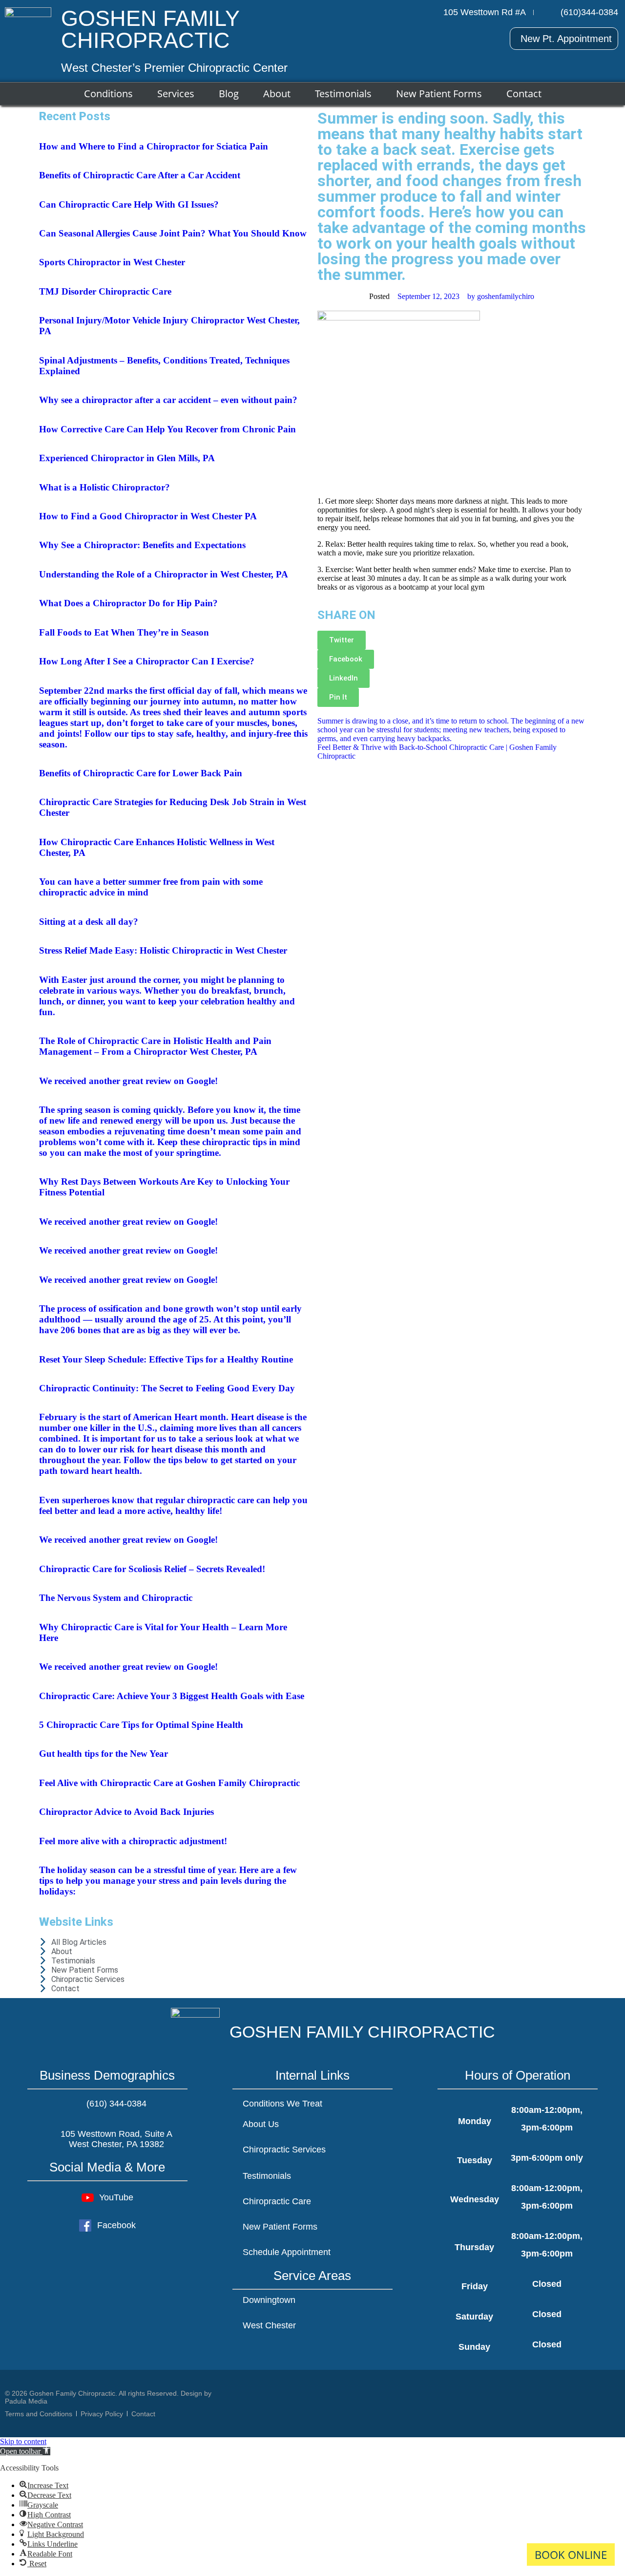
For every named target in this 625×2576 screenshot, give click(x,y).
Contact (524, 94)
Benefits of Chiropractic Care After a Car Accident (140, 175)
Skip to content (23, 2441)
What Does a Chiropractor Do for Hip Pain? (128, 603)
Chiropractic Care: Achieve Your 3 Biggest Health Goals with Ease (172, 1696)
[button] (25, 2451)
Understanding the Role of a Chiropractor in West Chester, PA (164, 574)
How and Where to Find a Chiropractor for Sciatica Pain (154, 146)
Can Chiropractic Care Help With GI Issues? (129, 204)
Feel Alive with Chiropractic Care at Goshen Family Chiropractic (169, 1783)
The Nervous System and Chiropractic (116, 1598)
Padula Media (26, 2401)
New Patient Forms (439, 94)
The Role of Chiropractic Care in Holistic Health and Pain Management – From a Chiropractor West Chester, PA (155, 1046)
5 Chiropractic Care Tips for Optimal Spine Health (141, 1725)
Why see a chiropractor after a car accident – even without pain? (168, 400)
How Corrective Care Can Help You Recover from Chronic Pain (167, 429)
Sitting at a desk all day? (89, 922)
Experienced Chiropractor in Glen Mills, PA (127, 458)
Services (176, 94)
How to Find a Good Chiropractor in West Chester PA (148, 516)
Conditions (108, 94)
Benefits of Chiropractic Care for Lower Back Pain (141, 773)
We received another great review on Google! (128, 1081)
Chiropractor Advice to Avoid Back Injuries (126, 1812)
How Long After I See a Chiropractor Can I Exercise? (147, 661)
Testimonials (343, 94)
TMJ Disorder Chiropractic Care (105, 291)
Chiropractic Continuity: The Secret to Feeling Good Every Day (167, 1388)
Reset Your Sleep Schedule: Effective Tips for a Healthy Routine (166, 1359)
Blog (229, 94)
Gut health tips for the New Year (104, 1754)
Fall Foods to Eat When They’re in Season (124, 632)
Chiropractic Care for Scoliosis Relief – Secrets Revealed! (152, 1569)
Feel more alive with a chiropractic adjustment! (133, 1841)
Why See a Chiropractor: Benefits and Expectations (142, 545)
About (277, 94)
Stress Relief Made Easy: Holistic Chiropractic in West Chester (163, 950)
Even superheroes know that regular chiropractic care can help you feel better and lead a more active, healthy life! (173, 1505)
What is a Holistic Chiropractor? (104, 487)
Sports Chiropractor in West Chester (112, 262)
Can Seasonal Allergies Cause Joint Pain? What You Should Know (173, 233)
